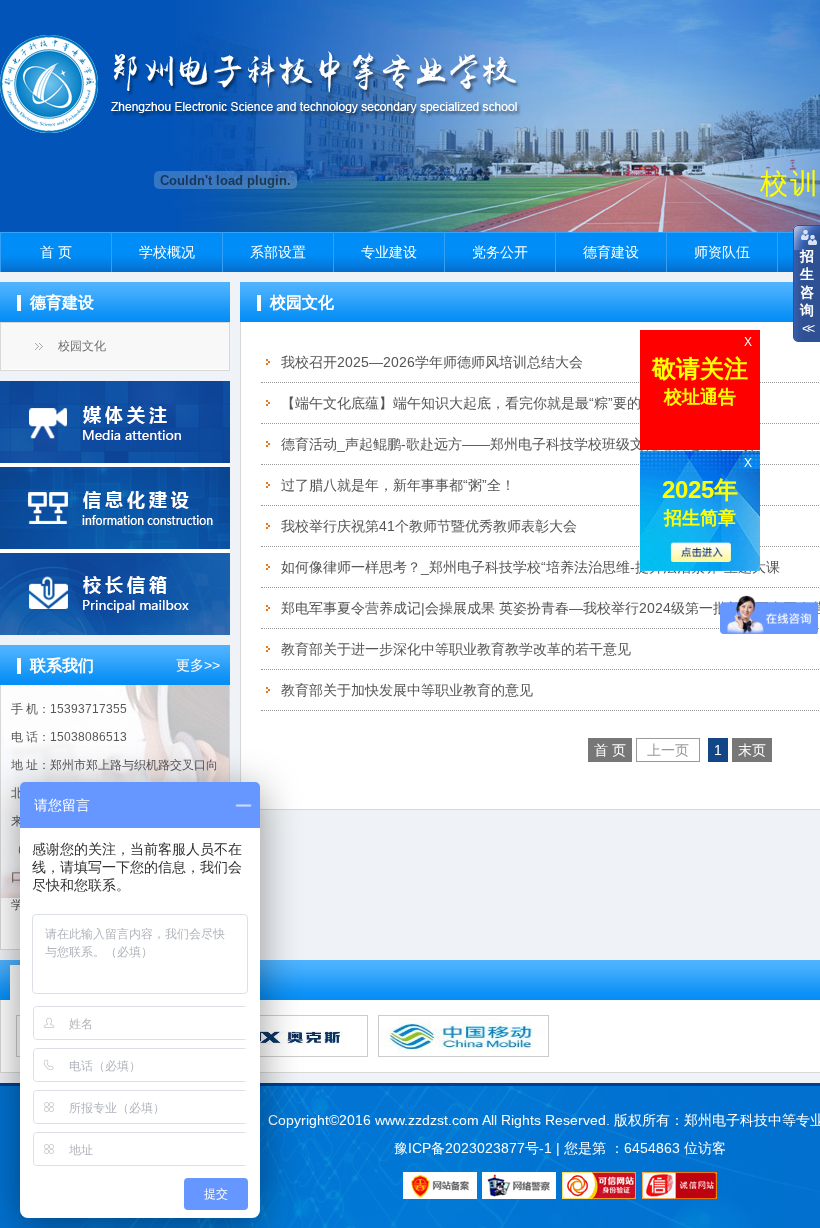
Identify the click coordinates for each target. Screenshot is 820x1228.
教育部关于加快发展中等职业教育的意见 (407, 690)
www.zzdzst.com (427, 1120)
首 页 (56, 252)
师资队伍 (722, 252)
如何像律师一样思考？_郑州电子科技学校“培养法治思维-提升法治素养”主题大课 (530, 567)
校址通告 (700, 381)
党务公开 (500, 252)
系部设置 (278, 252)
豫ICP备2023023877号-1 (473, 1148)
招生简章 (700, 502)
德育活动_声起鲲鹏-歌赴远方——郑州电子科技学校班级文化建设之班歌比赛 (518, 444)
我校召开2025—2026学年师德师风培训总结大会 (432, 362)
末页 (752, 750)
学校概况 (167, 252)
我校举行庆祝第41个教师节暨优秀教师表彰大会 (429, 526)
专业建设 (389, 252)
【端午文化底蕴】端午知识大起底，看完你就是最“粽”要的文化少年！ (496, 403)
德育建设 (611, 252)
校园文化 (82, 346)
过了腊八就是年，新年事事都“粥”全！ (398, 485)
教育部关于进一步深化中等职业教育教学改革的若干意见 (456, 649)
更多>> (198, 665)
